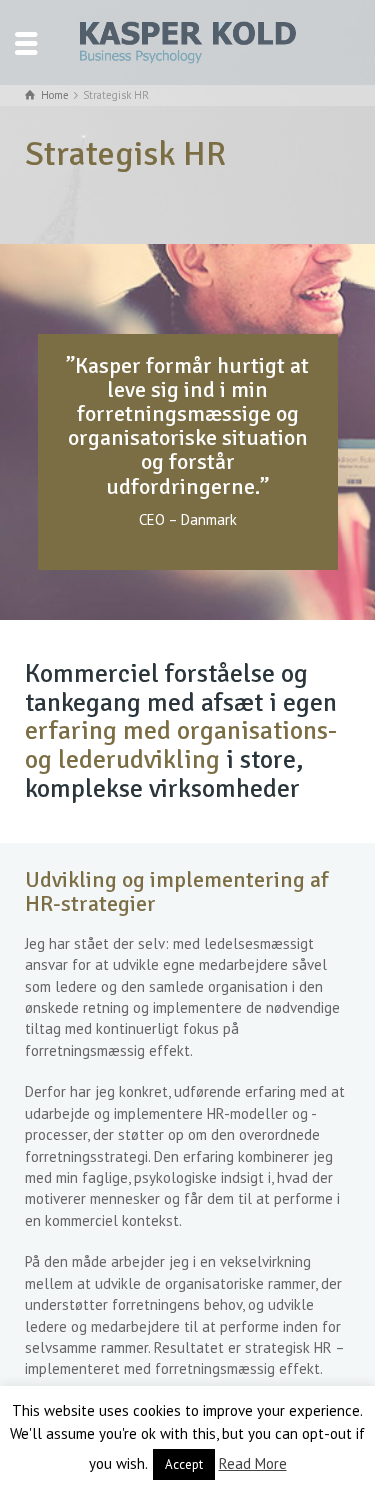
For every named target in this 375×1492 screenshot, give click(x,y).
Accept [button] (184, 1464)
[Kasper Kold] (188, 40)
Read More (253, 1463)
